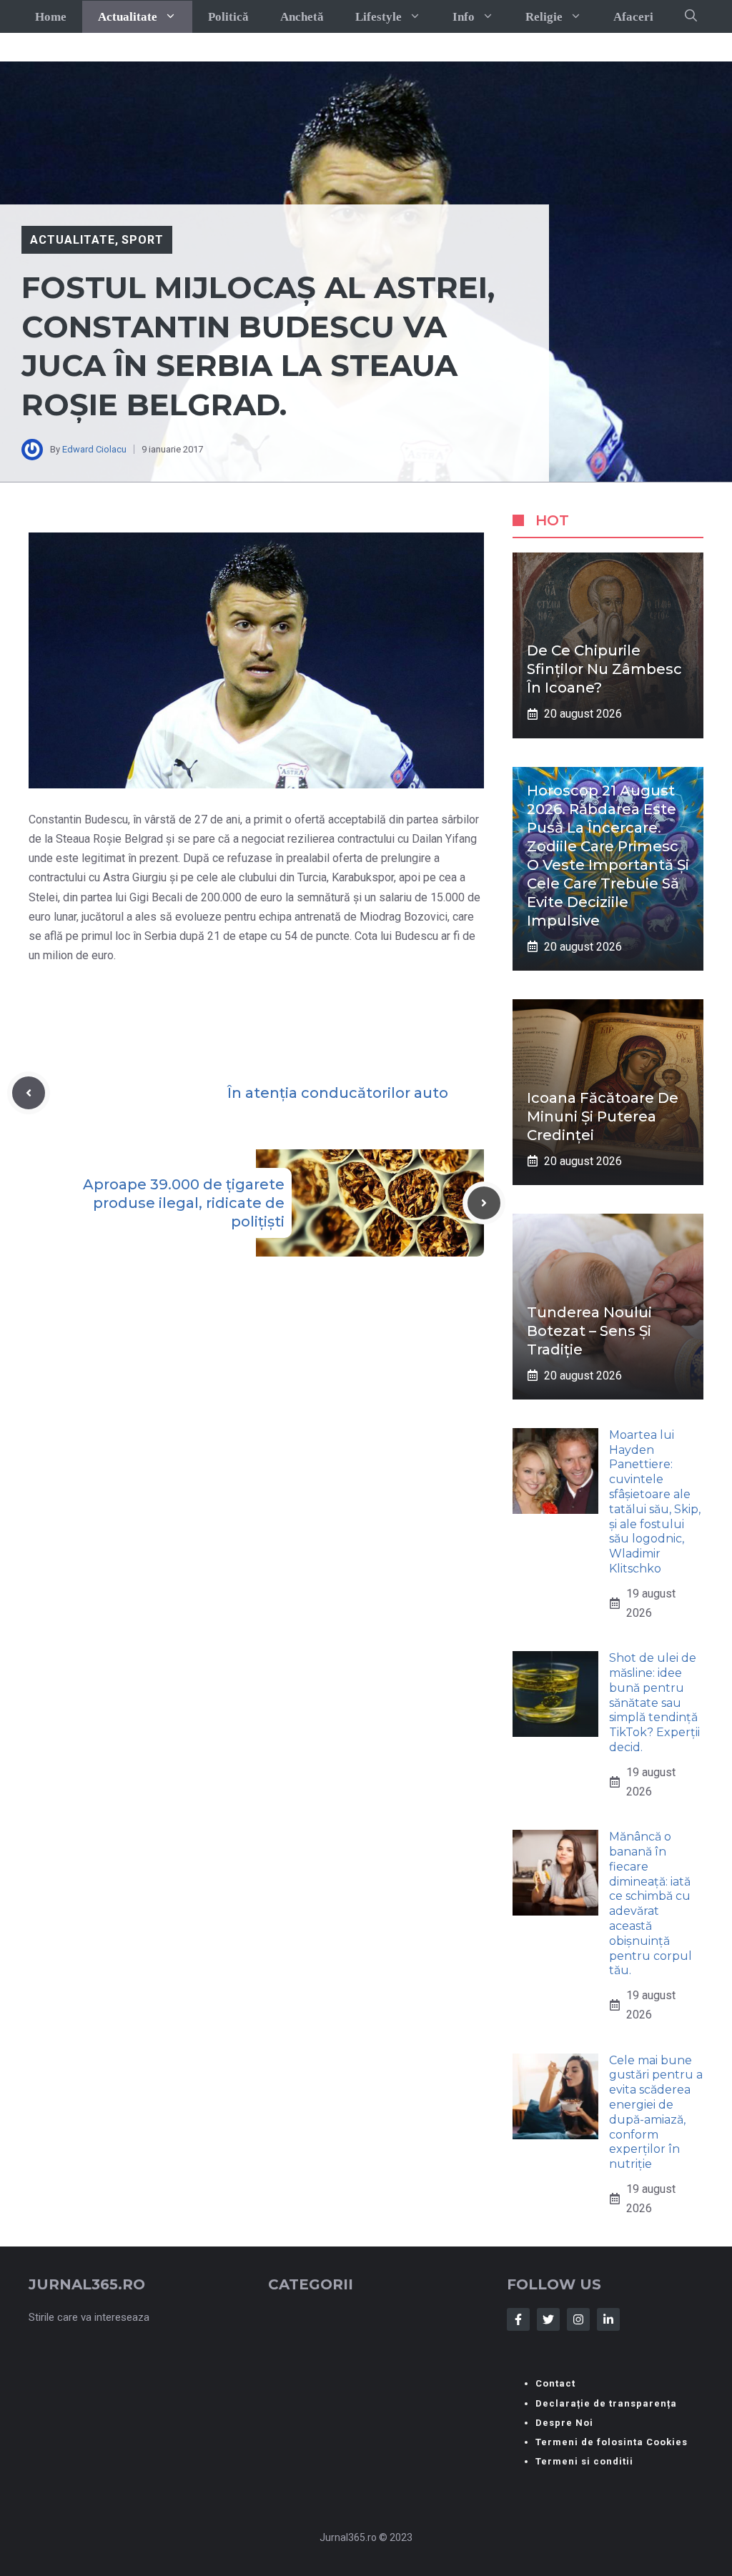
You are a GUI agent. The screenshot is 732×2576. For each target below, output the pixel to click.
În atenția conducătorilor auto (338, 1093)
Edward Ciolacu (94, 449)
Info (464, 17)
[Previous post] (29, 1093)
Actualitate (128, 17)
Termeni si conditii (584, 2461)
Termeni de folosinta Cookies (612, 2442)
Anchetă (302, 17)
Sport (143, 240)
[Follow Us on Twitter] (548, 2319)
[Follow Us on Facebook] (518, 2319)
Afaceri (633, 17)
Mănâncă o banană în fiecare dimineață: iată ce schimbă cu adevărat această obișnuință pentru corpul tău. (651, 1903)
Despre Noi (564, 2423)
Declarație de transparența (606, 2403)
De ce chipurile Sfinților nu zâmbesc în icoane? (604, 669)
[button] (691, 16)
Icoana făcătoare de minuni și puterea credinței (603, 1116)
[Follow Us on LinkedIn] (608, 2319)
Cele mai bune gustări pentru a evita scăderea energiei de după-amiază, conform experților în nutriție (656, 2112)
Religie (544, 17)
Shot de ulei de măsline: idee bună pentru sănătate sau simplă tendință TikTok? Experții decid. (654, 1703)
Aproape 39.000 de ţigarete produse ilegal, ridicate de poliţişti (184, 1203)
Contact (555, 2383)
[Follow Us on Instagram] (578, 2319)
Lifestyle (379, 17)
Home (51, 17)
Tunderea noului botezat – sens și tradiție (589, 1331)
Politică (228, 17)
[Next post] (484, 1203)
